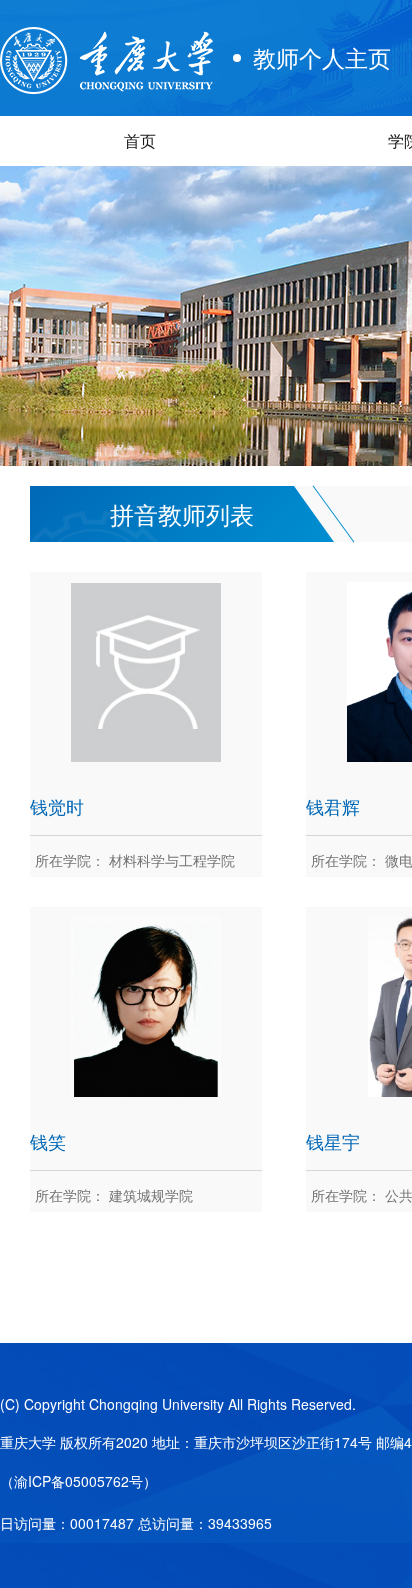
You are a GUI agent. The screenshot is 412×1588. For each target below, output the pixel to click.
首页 (140, 140)
